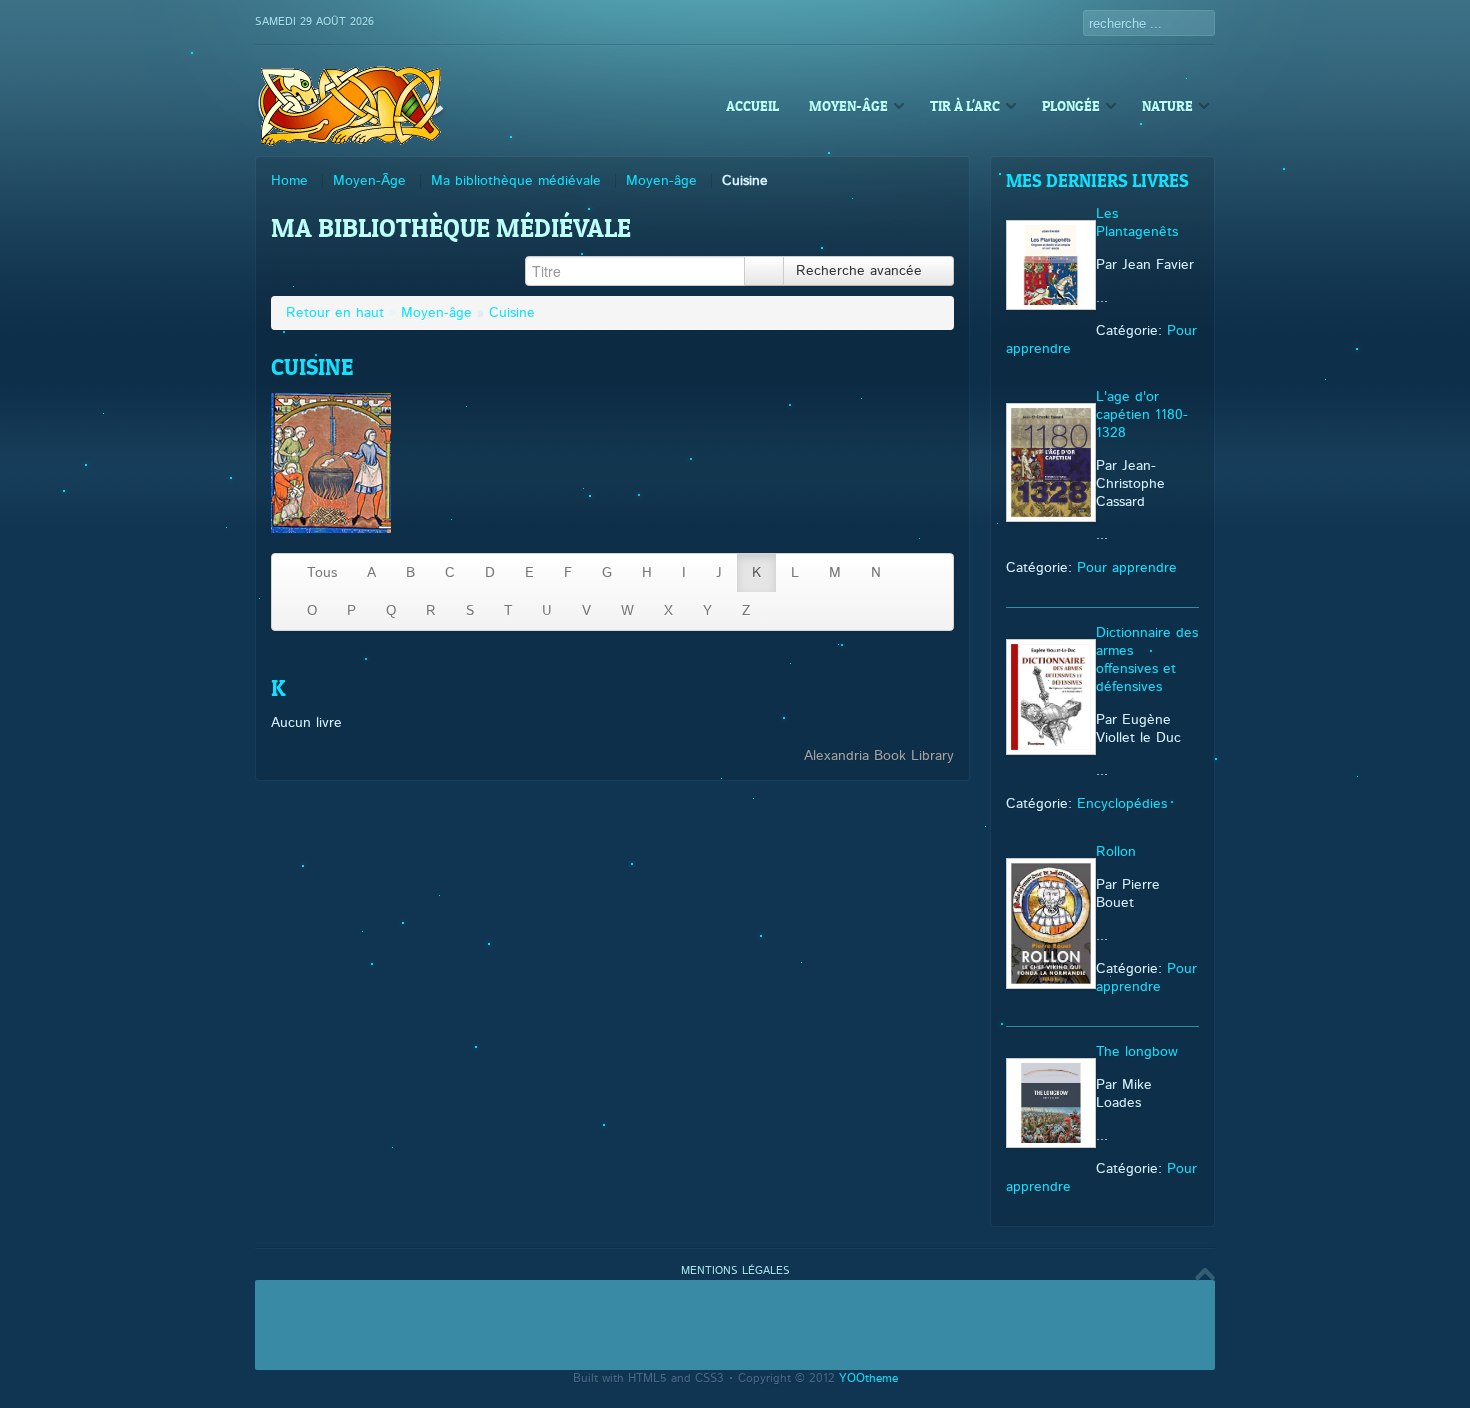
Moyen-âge (661, 181)
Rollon (1116, 852)
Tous (322, 573)
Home (289, 181)
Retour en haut (335, 313)
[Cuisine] (331, 529)
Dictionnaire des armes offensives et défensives (1147, 660)
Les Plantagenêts (1137, 223)
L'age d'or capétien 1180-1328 (1142, 415)
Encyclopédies (1122, 804)
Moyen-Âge (369, 181)
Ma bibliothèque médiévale (516, 181)
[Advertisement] (735, 1325)
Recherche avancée (861, 271)
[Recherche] (764, 271)
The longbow (1137, 1052)
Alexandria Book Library (879, 756)
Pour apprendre (1127, 568)
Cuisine (512, 313)
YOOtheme (868, 1378)
